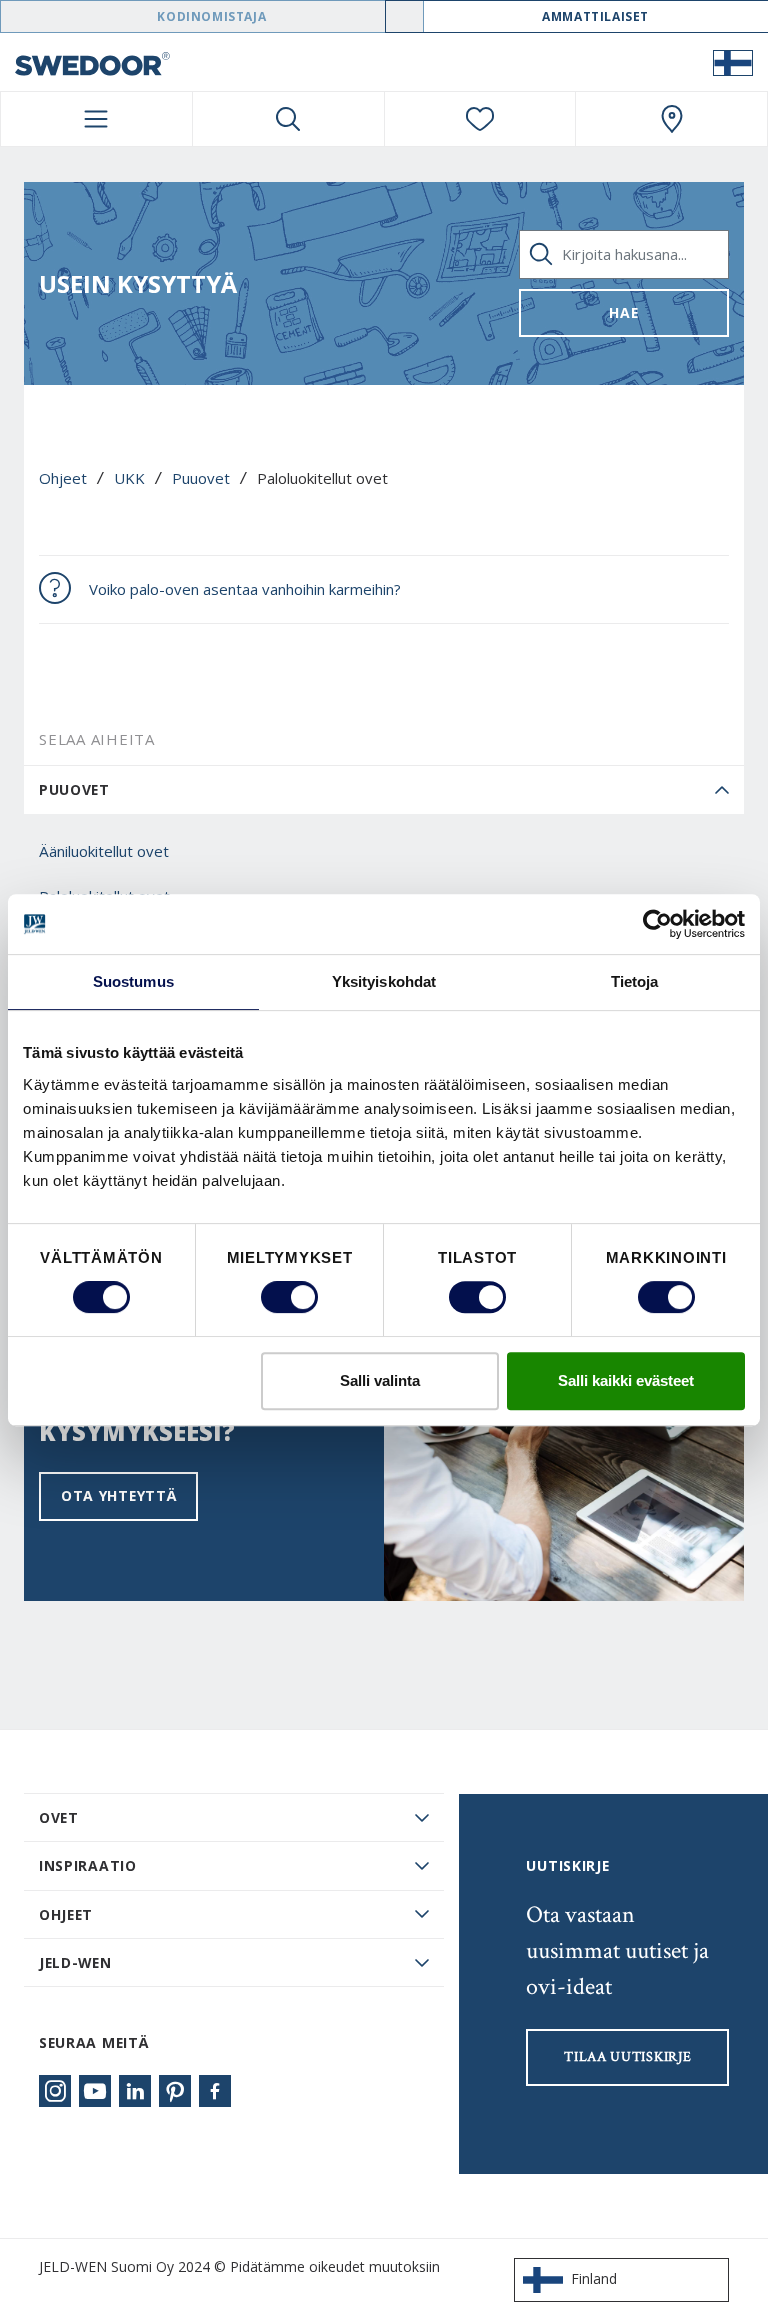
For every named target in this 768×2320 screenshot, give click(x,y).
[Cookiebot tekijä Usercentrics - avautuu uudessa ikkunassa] (657, 924)
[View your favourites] (480, 119)
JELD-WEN (75, 1962)
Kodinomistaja (211, 16)
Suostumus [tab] (133, 981)
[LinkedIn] (135, 2091)
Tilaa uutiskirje (627, 2057)
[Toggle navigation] (96, 119)
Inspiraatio (88, 1865)
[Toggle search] (288, 119)
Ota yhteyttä (118, 1495)
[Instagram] (55, 2091)
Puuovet (201, 478)
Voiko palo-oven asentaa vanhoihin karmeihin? (245, 589)
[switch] (289, 1297)
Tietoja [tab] (635, 981)
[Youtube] (95, 2091)
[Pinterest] (175, 2091)
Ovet (59, 1817)
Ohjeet (63, 478)
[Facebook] (215, 2091)
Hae (623, 312)
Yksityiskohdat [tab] (384, 981)
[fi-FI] (733, 62)
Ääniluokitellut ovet (104, 851)
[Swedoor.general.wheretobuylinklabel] (671, 119)
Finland (594, 2278)
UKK (129, 478)
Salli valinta (380, 1380)
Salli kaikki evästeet (626, 1380)
